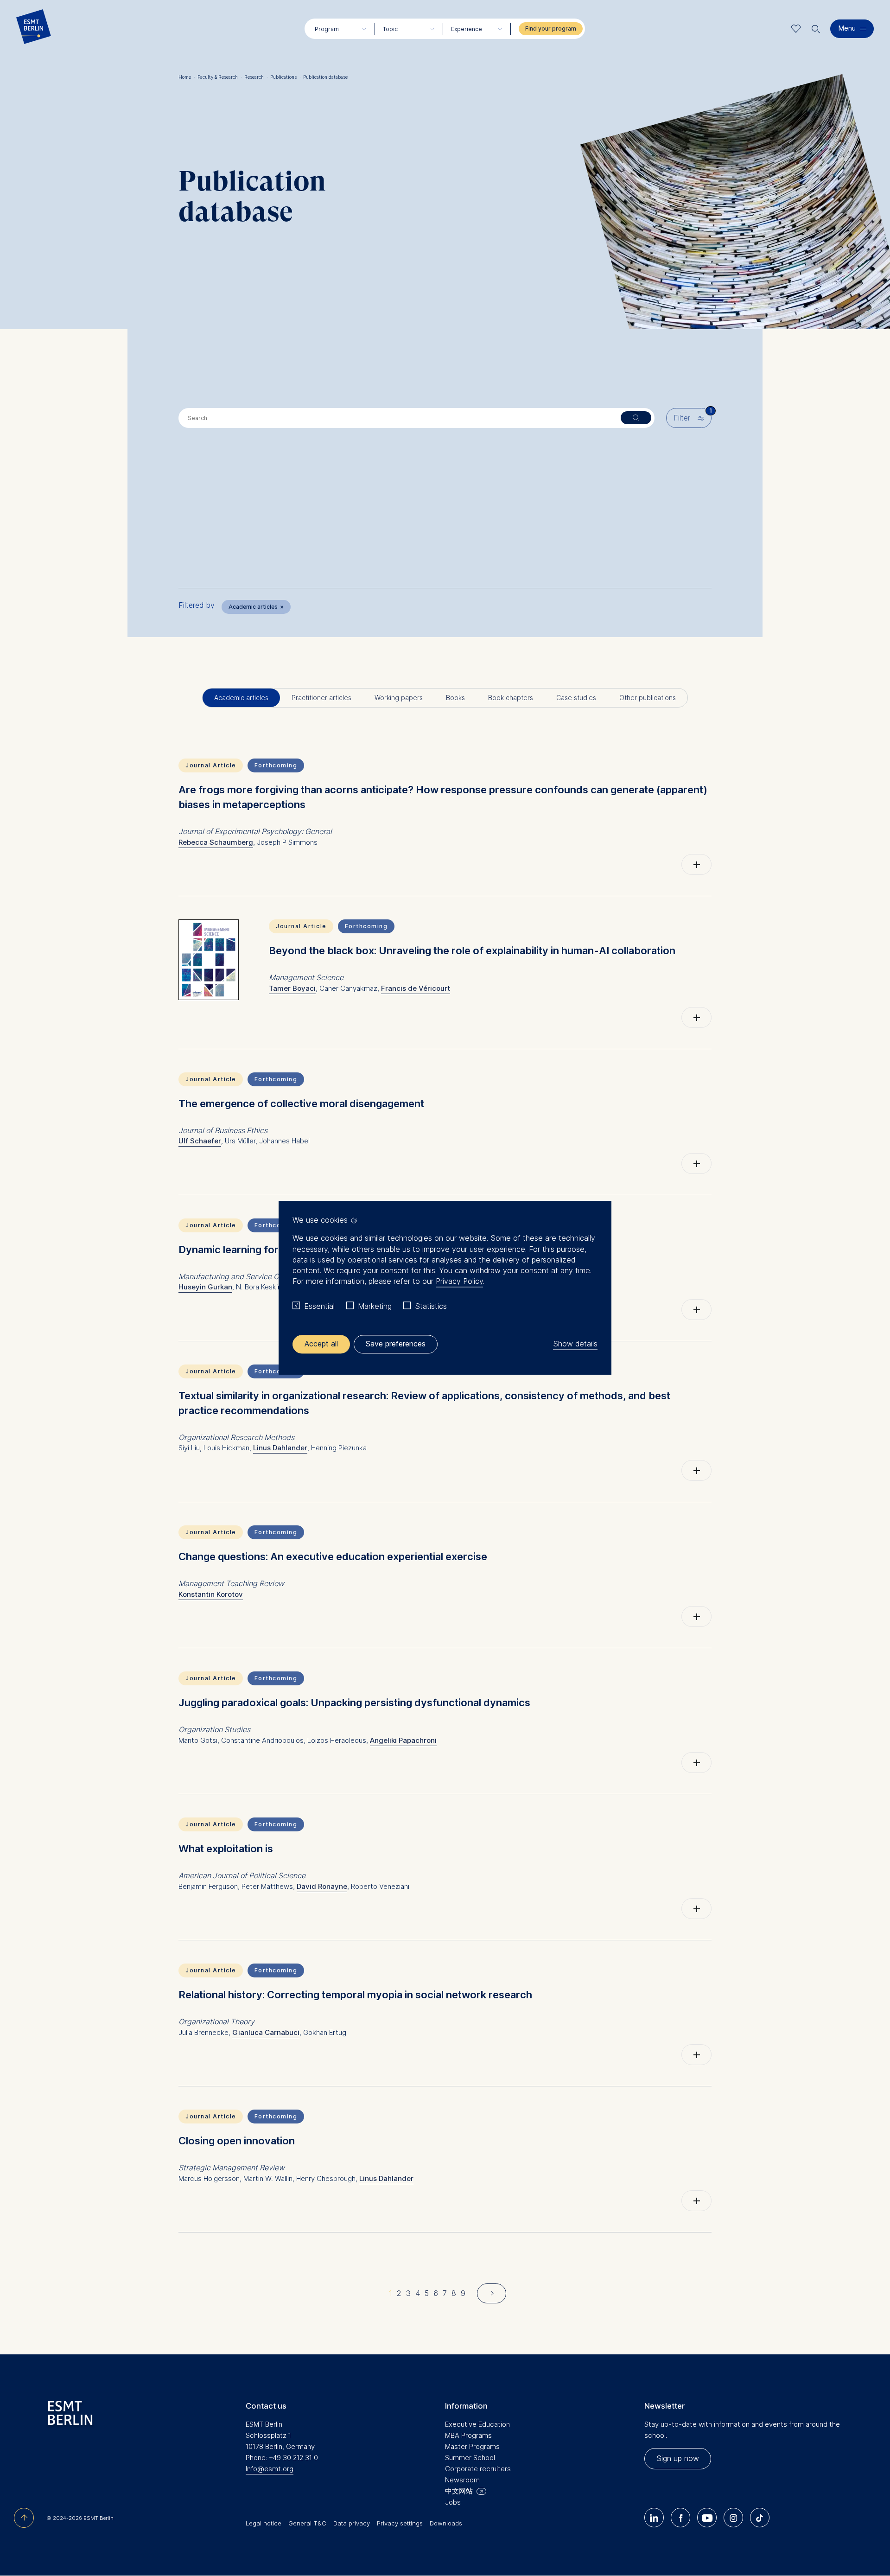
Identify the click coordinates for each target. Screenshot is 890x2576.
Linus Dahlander (280, 1448)
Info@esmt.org (270, 2469)
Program (327, 29)
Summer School (470, 2458)
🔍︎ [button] (816, 27)
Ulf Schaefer (200, 1141)
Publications (286, 77)
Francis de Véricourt (416, 988)
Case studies (576, 698)
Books (455, 698)
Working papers (399, 698)
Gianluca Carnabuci (266, 2032)
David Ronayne (322, 1886)
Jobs (453, 2502)
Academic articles (256, 607)
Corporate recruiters (478, 2469)
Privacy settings (400, 2523)
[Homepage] (34, 29)
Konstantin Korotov (211, 1594)
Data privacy (352, 2523)
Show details (575, 1344)
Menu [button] (847, 28)
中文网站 (459, 2491)
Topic (390, 29)
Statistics (431, 1306)
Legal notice (264, 2523)
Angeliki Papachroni (403, 1740)
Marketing (375, 1306)
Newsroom (462, 2480)
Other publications (648, 698)
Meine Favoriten (796, 29)
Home (187, 77)
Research (256, 77)
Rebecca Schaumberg (216, 842)
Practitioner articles (321, 698)
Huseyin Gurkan (205, 1287)
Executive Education (477, 2424)
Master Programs (472, 2446)
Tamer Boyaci (292, 988)
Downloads (446, 2523)
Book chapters (511, 698)
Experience (467, 29)
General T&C (307, 2523)
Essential (319, 1306)
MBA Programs (468, 2435)
